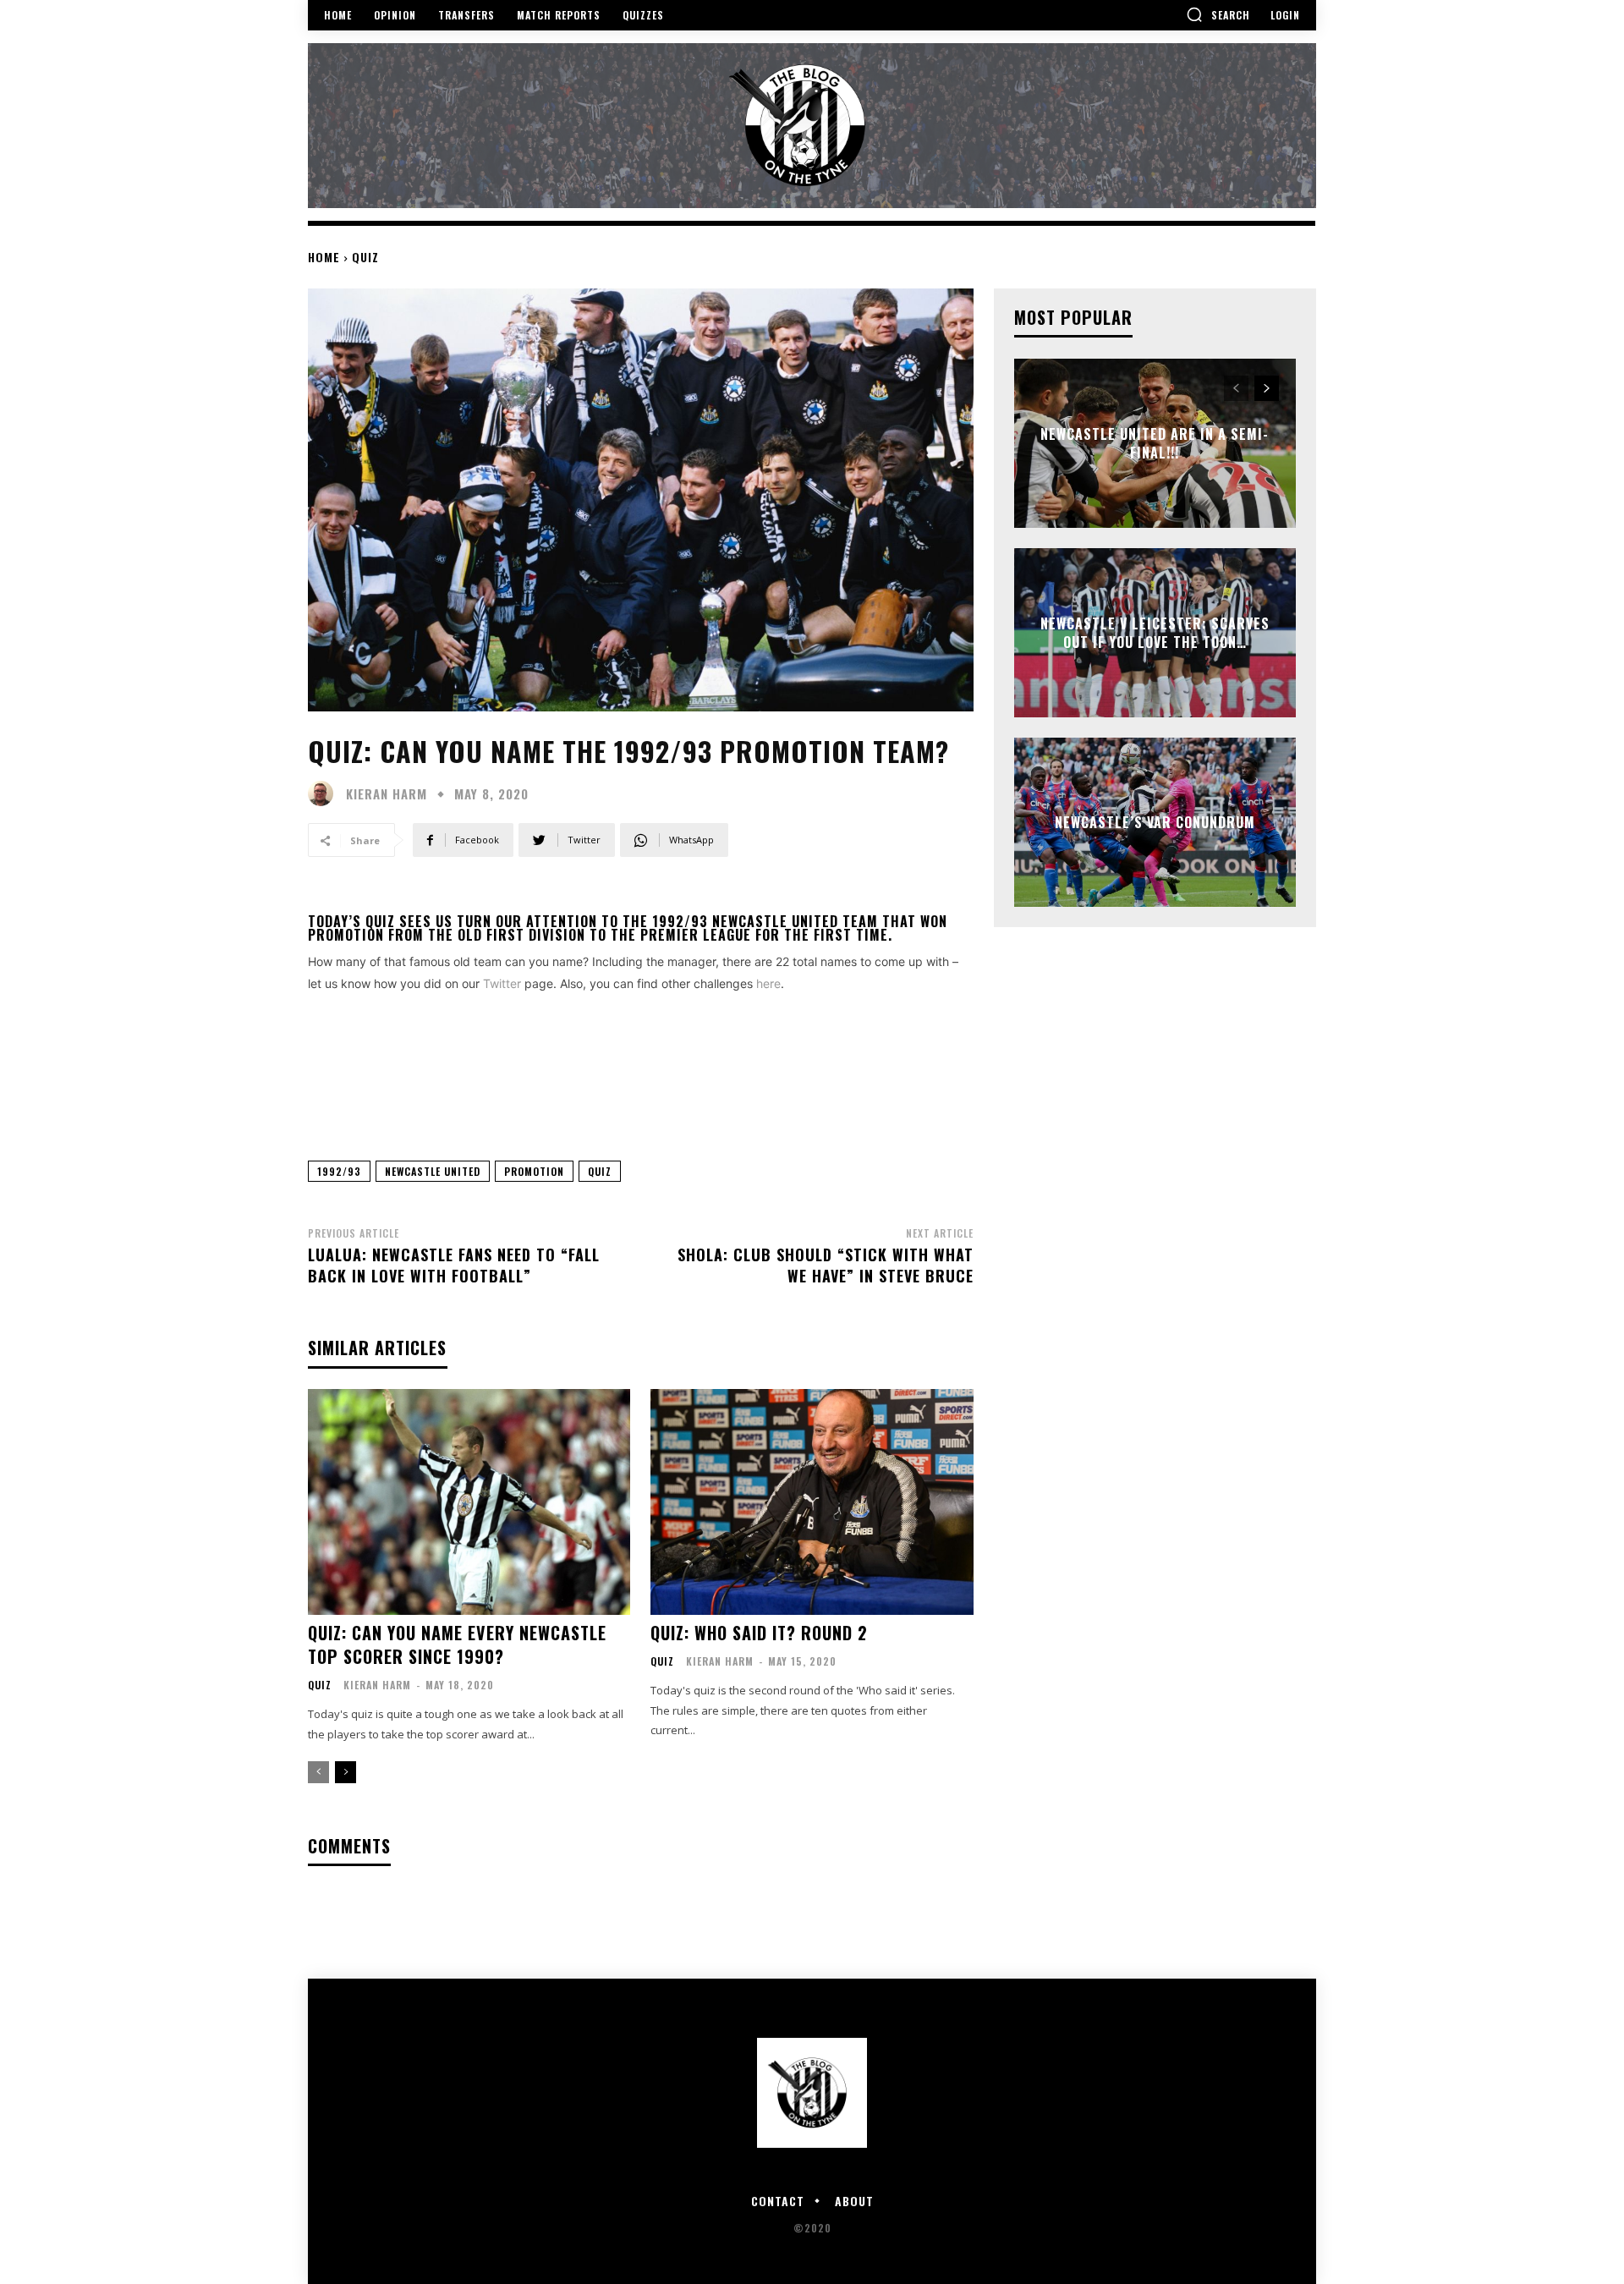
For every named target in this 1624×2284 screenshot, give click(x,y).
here (768, 983)
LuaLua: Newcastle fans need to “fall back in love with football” (454, 1265)
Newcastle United (433, 1171)
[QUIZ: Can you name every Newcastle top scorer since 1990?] (469, 1502)
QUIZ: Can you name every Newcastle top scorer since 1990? (457, 1644)
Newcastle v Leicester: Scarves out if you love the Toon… (1155, 632)
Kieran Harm (387, 794)
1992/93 (339, 1171)
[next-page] (346, 1772)
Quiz (365, 257)
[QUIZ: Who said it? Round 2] (812, 1502)
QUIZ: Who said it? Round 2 (759, 1633)
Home (324, 257)
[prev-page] (318, 1772)
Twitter (502, 983)
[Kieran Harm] (325, 793)
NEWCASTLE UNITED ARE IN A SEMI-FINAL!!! (1155, 442)
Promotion (534, 1171)
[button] (1218, 14)
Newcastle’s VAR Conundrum (1155, 822)
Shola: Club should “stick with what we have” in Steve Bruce (826, 1265)
